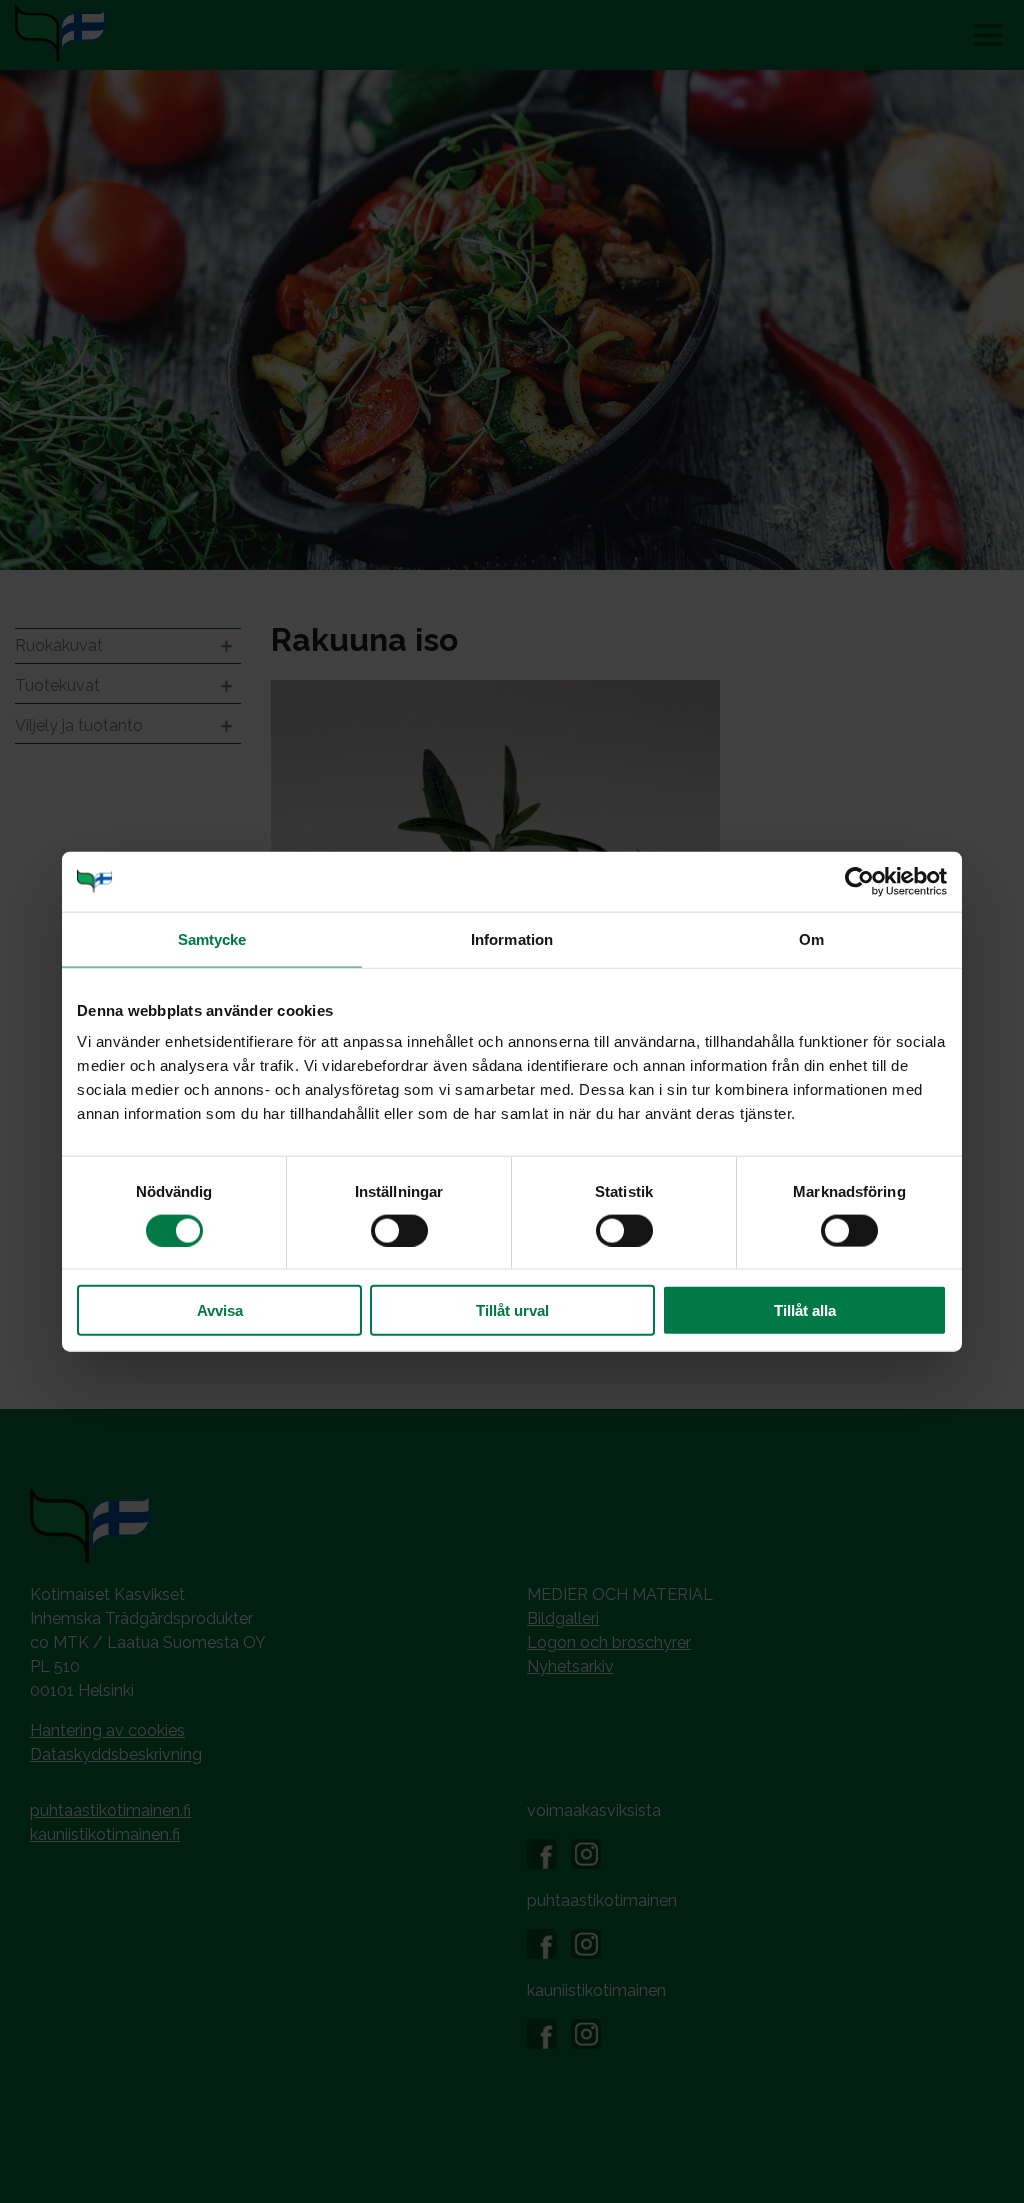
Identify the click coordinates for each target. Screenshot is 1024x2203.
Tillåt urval (512, 1310)
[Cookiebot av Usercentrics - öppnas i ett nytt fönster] (859, 881)
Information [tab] (512, 938)
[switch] (399, 1230)
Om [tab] (811, 938)
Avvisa (220, 1310)
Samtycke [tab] (212, 938)
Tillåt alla (805, 1310)
